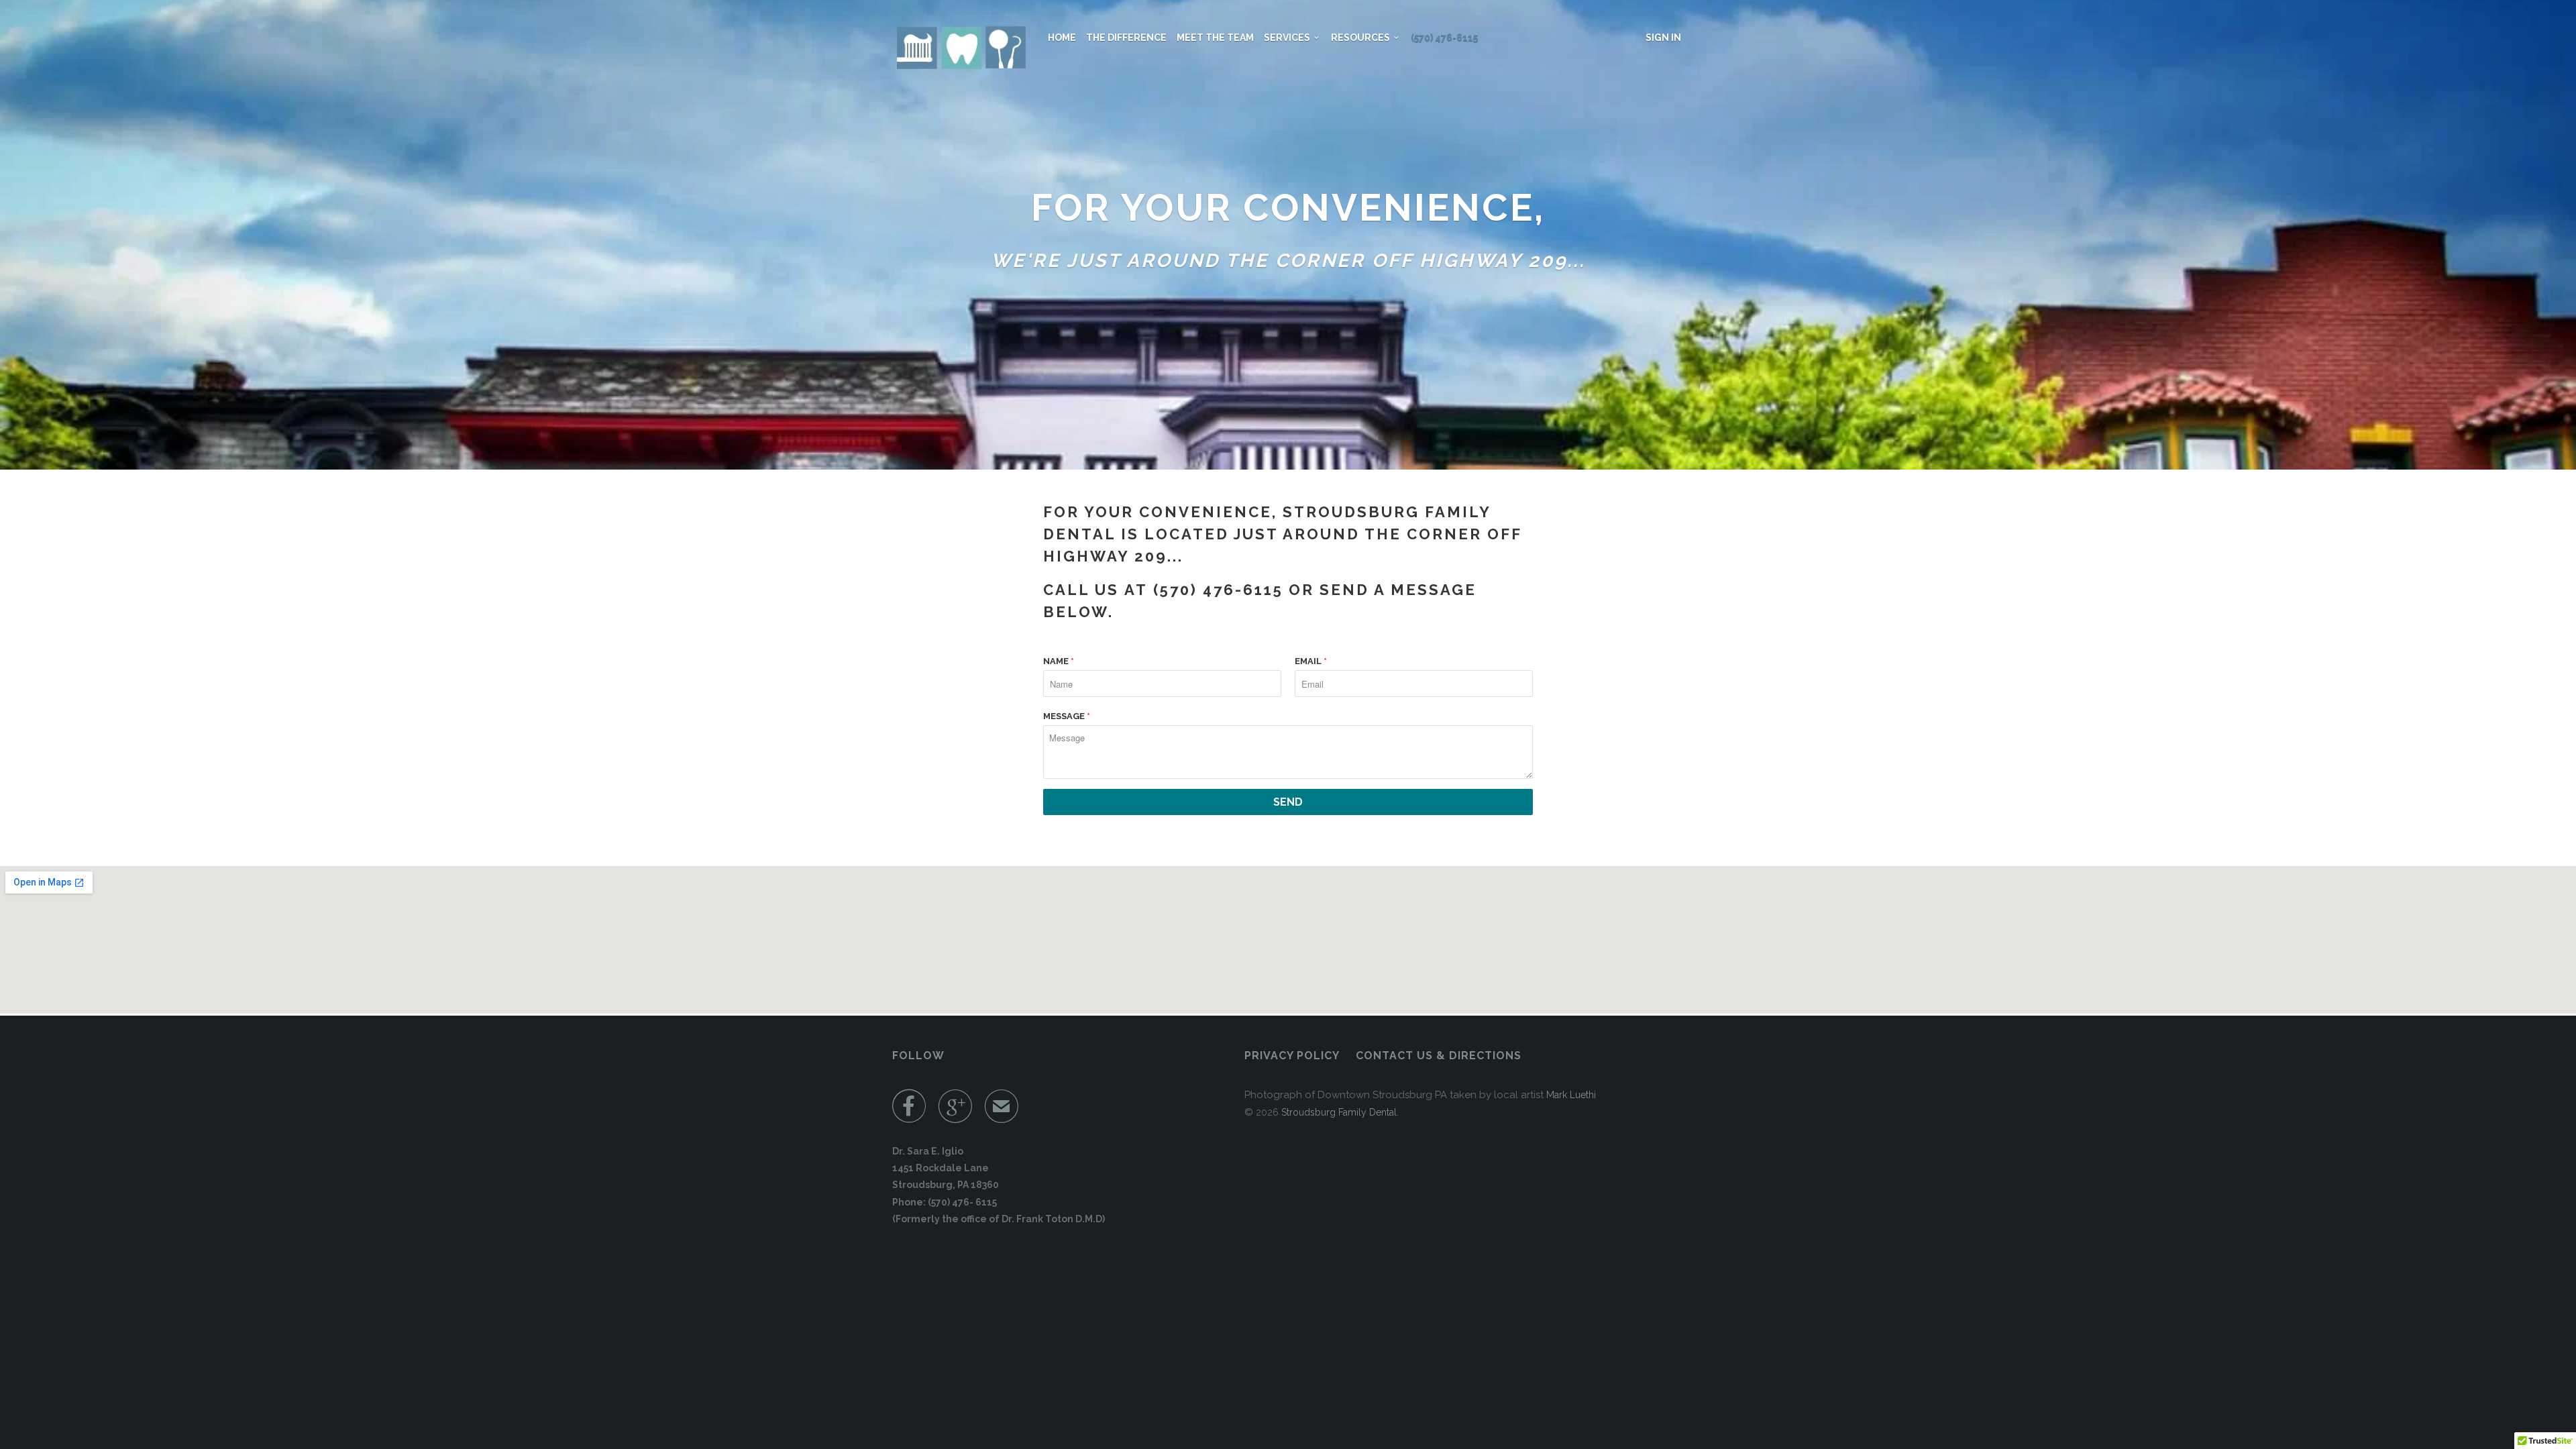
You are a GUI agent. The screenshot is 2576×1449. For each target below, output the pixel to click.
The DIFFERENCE (1126, 38)
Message (1067, 716)
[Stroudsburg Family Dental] (961, 48)
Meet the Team (1215, 38)
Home (1062, 38)
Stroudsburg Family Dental (1339, 1112)
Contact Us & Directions (1439, 1056)
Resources (1362, 38)
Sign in (1663, 38)
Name (1059, 661)
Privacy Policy (1292, 1056)
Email (1311, 661)
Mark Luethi (1571, 1095)
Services (1289, 38)
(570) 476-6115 (1444, 38)
